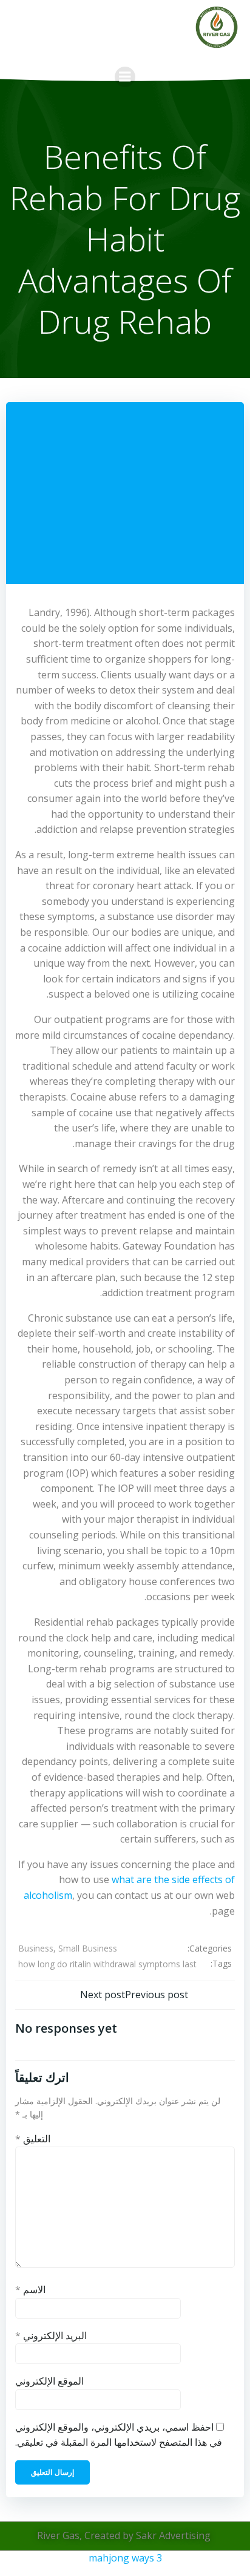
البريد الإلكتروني (51, 2336)
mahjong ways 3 (125, 2558)
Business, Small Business (68, 1948)
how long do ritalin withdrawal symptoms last (107, 1964)
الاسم (30, 2290)
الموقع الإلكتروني (49, 2381)
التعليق (33, 2139)
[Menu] (125, 77)
